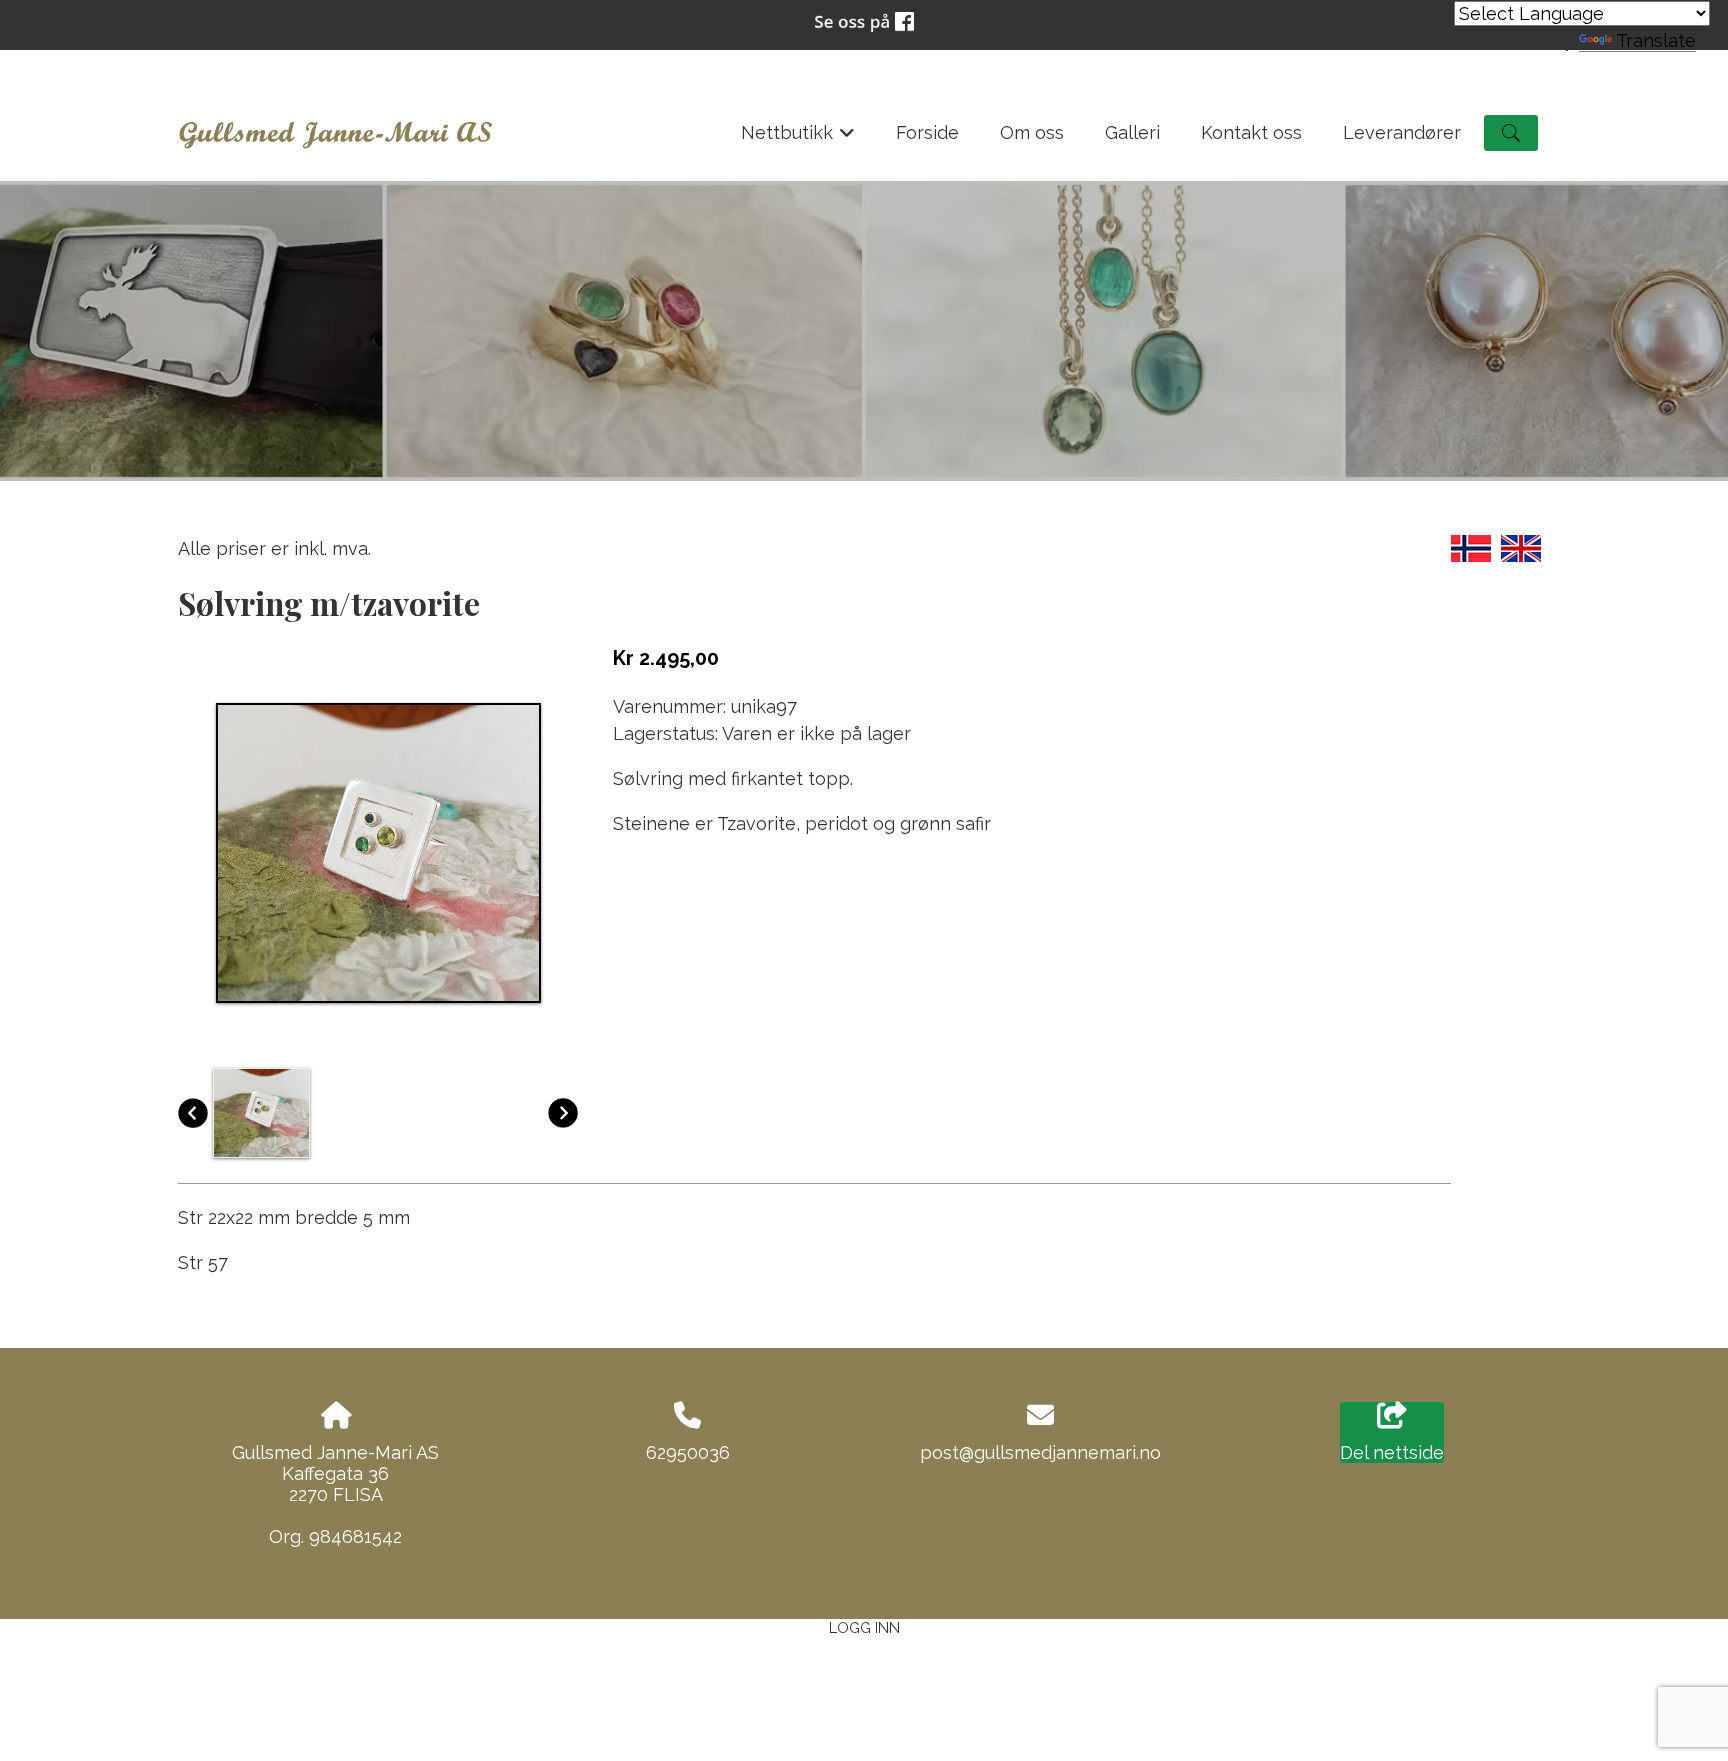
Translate (1656, 40)
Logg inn (864, 1627)
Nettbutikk (798, 139)
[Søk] (1511, 133)
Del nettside (1392, 1452)
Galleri (1132, 132)
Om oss (1032, 132)
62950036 (688, 1452)
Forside (927, 132)
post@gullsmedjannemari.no (1040, 1452)
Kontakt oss (1251, 132)
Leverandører (1402, 132)
